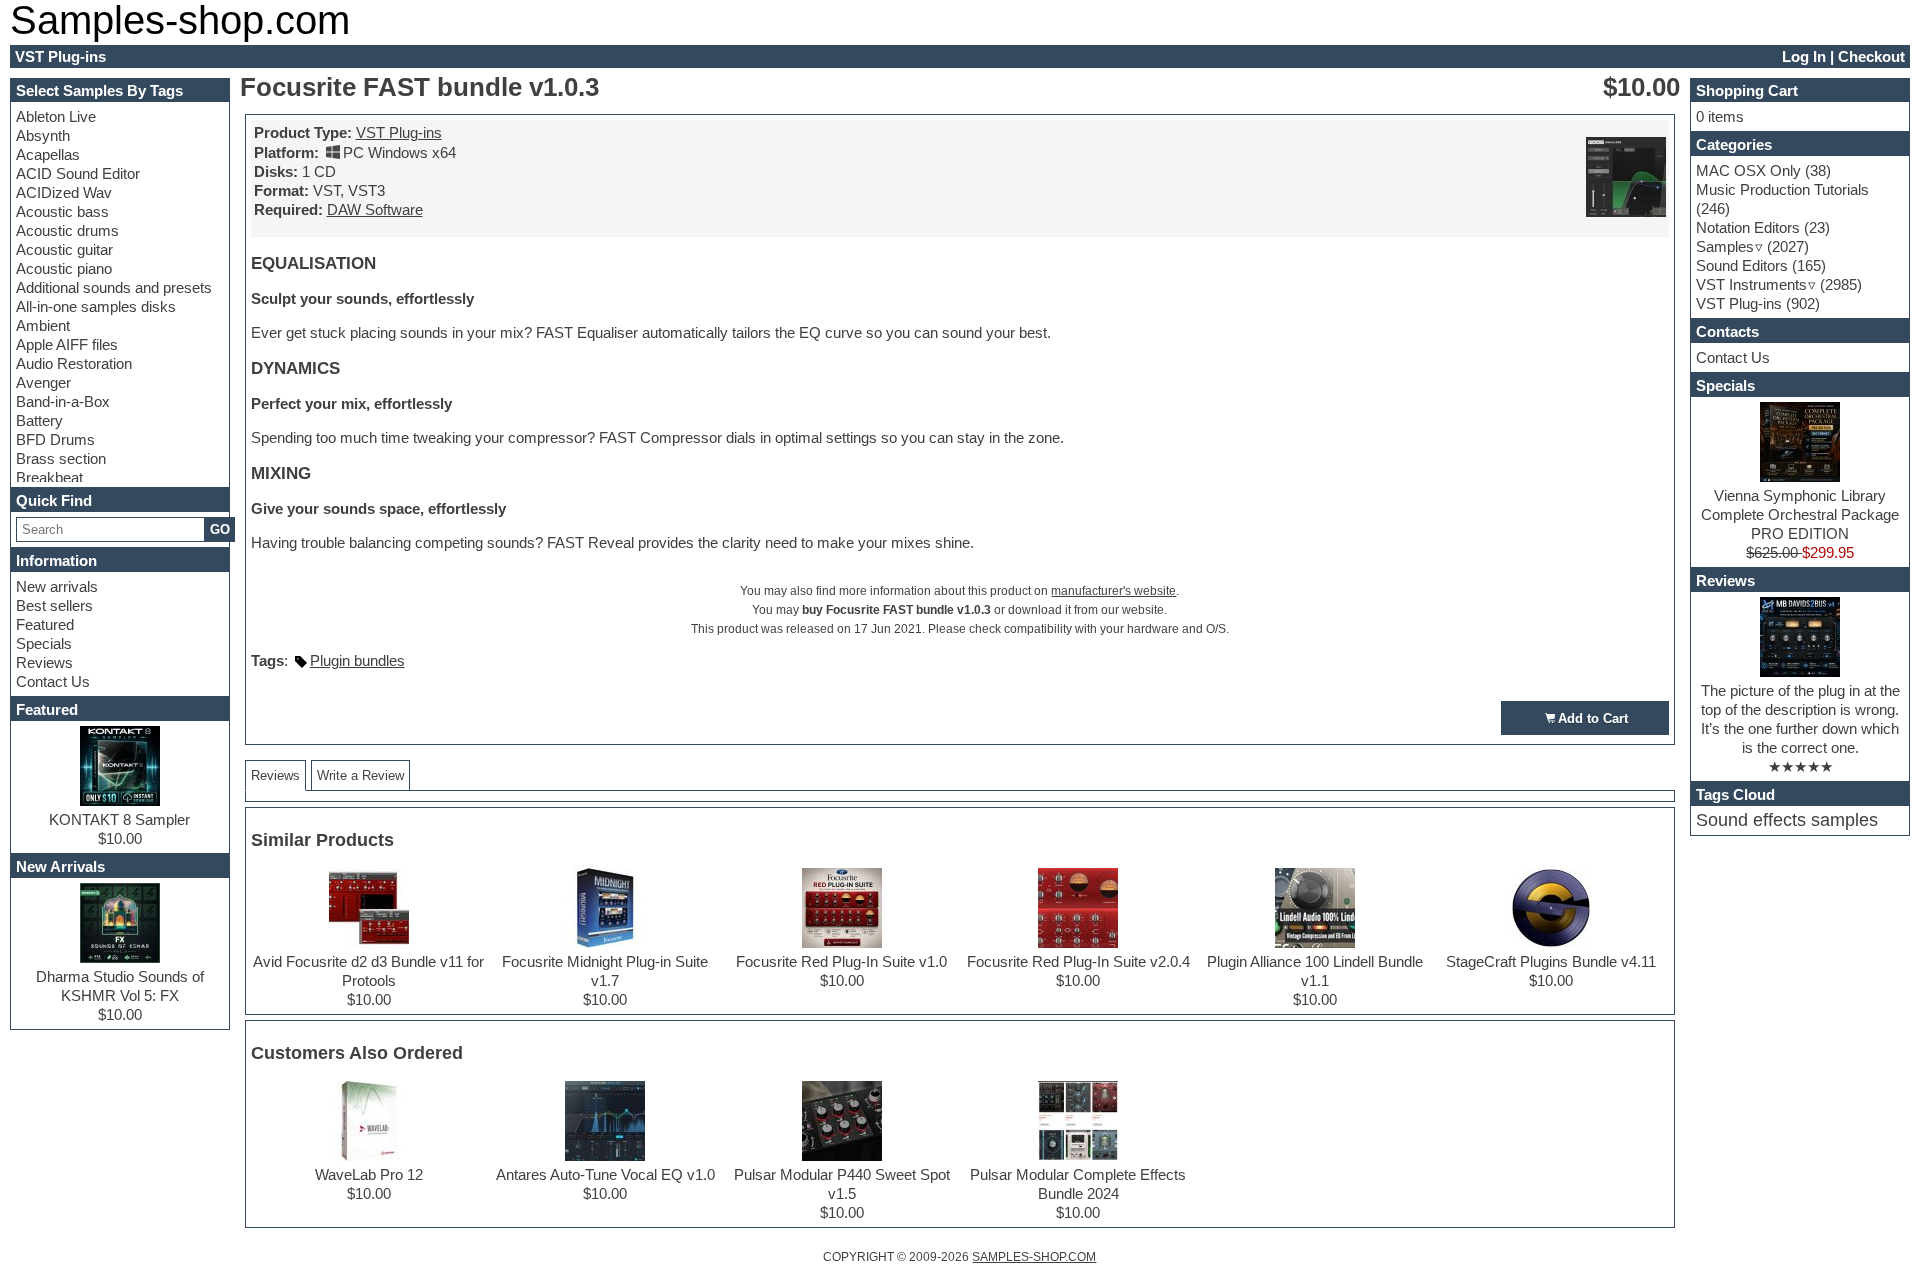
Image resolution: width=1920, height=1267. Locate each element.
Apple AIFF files (67, 344)
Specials (44, 643)
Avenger (43, 382)
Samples (1725, 246)
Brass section (61, 458)
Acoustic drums (67, 230)
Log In (1804, 56)
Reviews (44, 662)
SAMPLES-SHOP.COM (1034, 1257)
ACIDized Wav (64, 192)
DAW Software (375, 209)
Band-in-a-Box (63, 401)
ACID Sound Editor (78, 173)
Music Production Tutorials (1782, 189)
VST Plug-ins (399, 132)
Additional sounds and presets (114, 287)
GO (220, 529)
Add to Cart (1593, 718)
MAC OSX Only (1748, 170)
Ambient (43, 325)
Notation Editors (1748, 227)
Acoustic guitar (64, 249)
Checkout (1871, 56)
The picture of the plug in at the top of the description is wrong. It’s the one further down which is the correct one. (1800, 719)
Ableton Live (56, 116)
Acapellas (48, 154)
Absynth (43, 135)
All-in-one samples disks (96, 306)
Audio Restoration (74, 363)
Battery (39, 420)
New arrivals (57, 586)
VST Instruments (1751, 284)
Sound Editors (1742, 265)
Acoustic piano (64, 268)
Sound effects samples (1787, 820)
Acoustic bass (62, 211)
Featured (45, 624)
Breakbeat (49, 477)
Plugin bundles (357, 660)
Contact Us (53, 681)
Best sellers (54, 605)
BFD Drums (55, 439)
